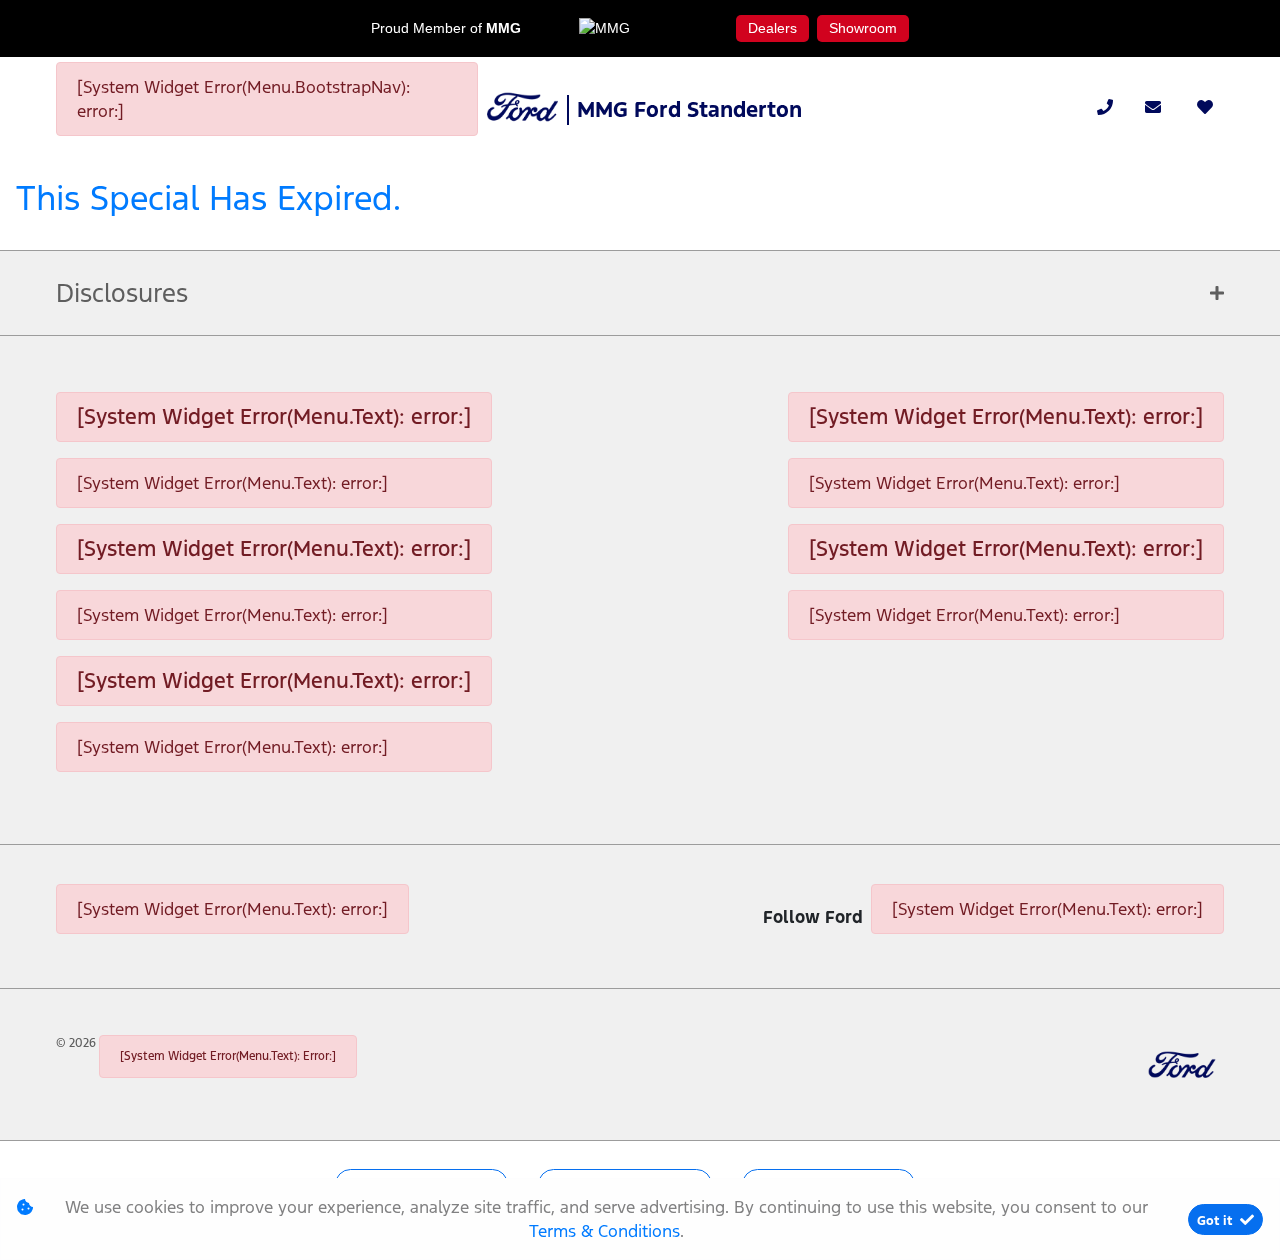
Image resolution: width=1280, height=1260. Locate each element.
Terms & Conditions (604, 1231)
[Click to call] (1105, 107)
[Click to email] (1153, 107)
